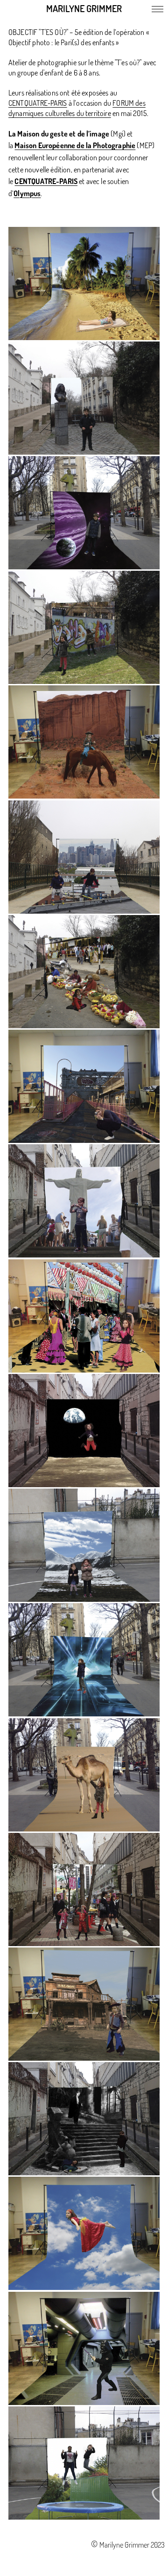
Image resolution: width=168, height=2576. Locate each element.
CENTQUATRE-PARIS (38, 103)
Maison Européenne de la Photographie (75, 145)
